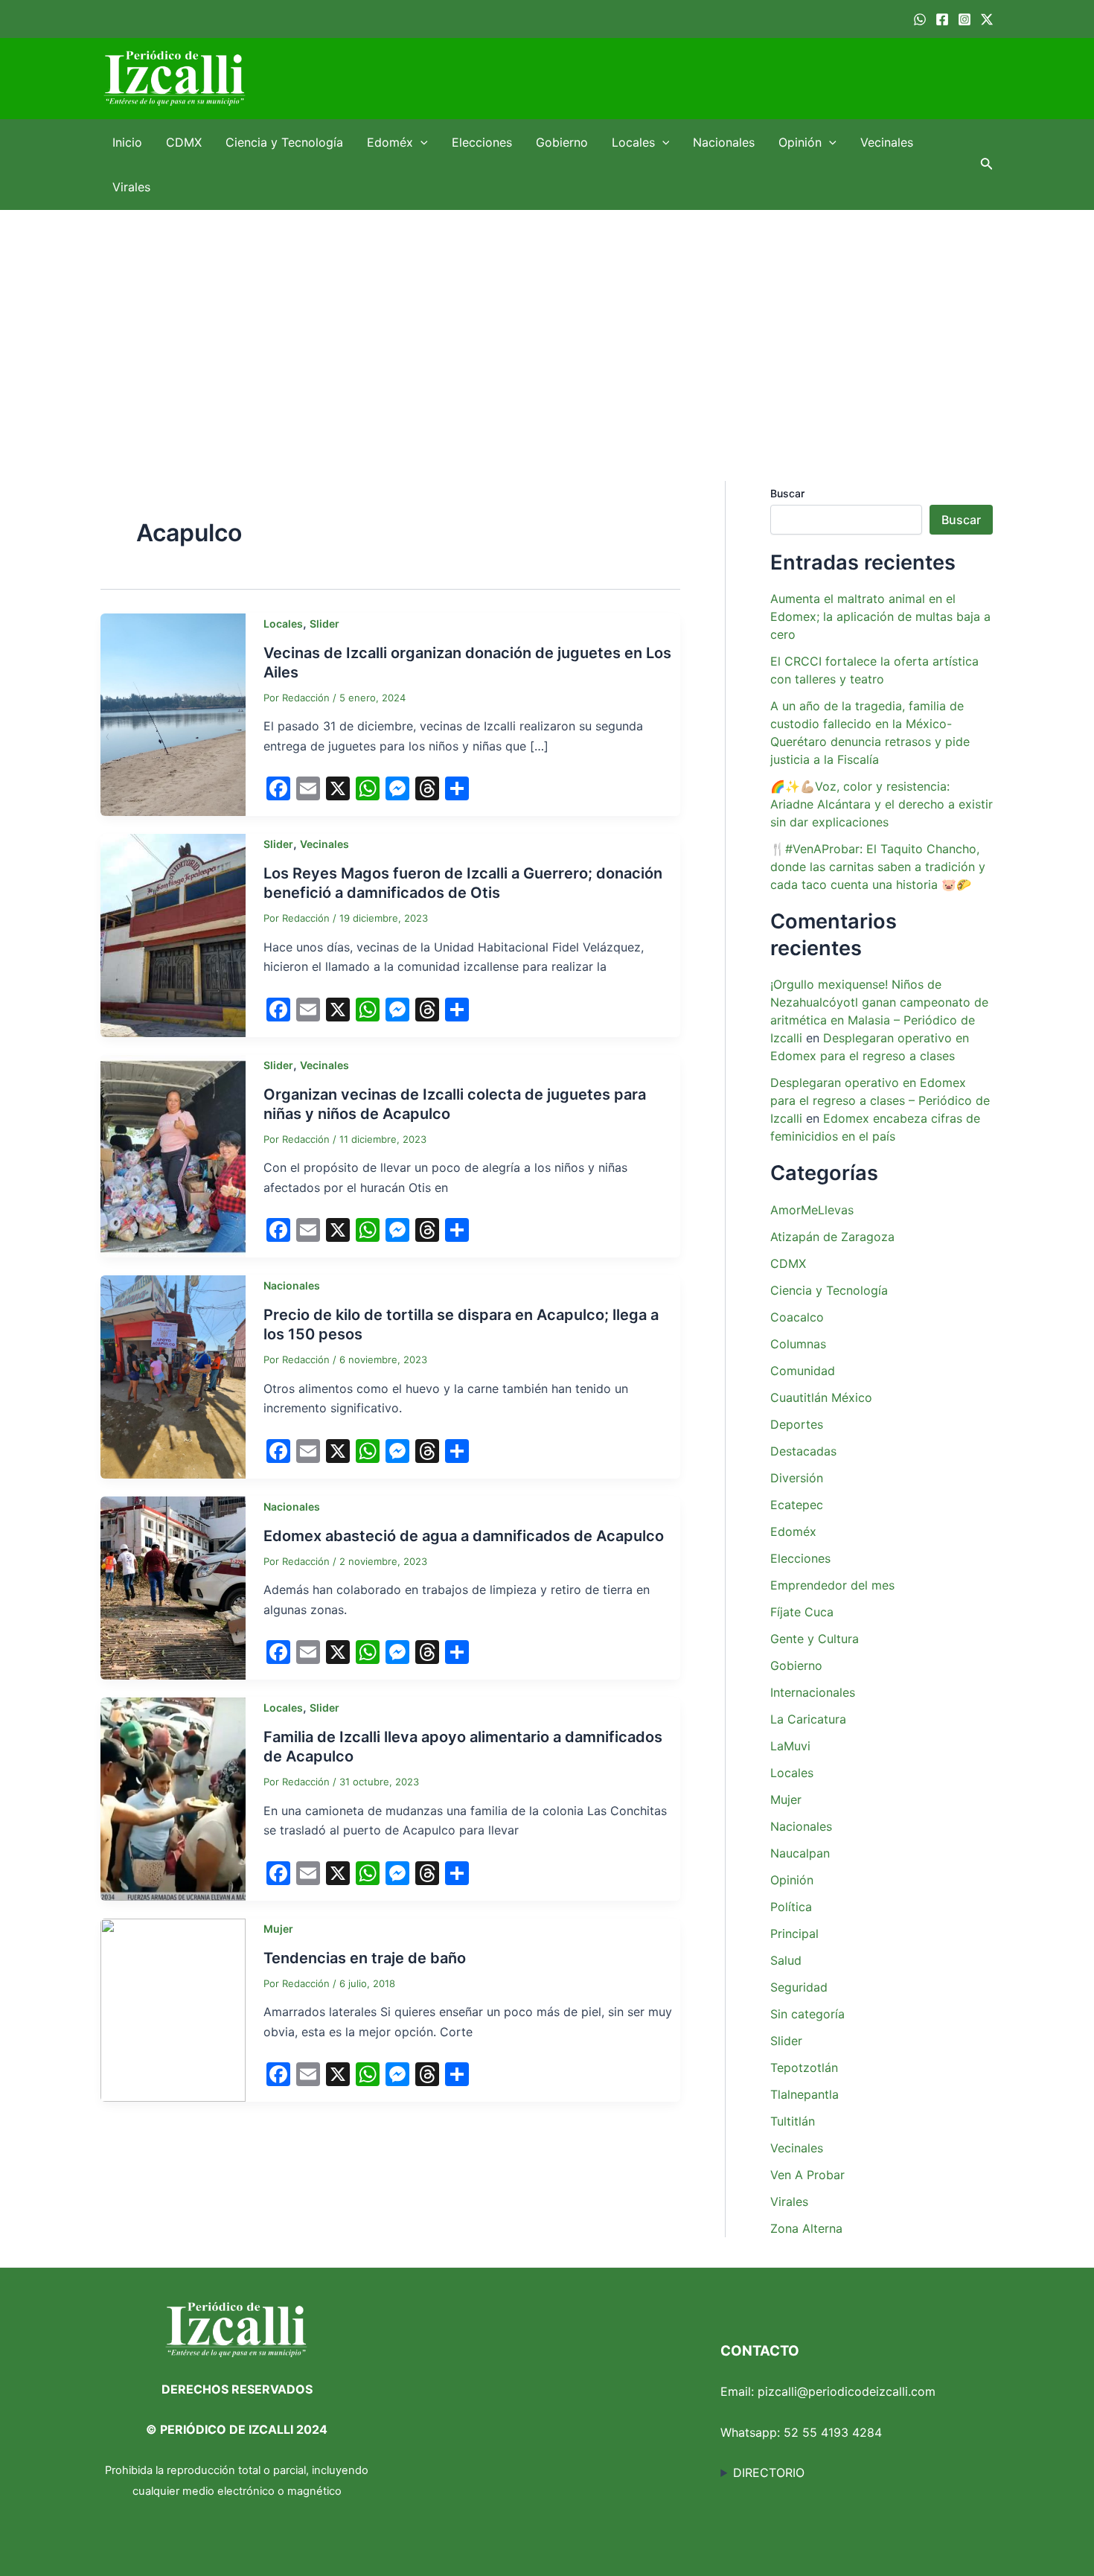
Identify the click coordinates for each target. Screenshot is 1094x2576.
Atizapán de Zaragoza (832, 1237)
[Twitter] (987, 19)
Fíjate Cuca (802, 1612)
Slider (324, 624)
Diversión (797, 1478)
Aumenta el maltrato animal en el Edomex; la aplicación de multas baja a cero (880, 616)
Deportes (797, 1424)
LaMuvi (790, 1746)
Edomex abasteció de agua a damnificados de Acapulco (464, 1536)
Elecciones (482, 142)
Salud (786, 1960)
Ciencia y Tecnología (284, 142)
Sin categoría (807, 2014)
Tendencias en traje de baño (365, 1958)
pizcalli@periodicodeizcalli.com (847, 2391)
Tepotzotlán (804, 2068)
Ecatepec (797, 1505)
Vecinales (887, 142)
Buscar (787, 493)
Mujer (278, 1929)
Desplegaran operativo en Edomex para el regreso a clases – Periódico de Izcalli (880, 1100)
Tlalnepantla (804, 2094)
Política (791, 1907)
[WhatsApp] (920, 19)
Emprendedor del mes (832, 1585)
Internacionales (813, 1692)
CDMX (184, 142)
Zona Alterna (806, 2228)
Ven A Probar (807, 2175)
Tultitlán (793, 2121)
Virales (131, 187)
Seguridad (799, 1987)
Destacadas (803, 1451)
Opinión (800, 142)
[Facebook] (942, 19)
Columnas (798, 1344)
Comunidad (803, 1371)
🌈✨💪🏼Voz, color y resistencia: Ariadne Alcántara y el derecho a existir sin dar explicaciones (882, 804)
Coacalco (797, 1317)
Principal (794, 1933)
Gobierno (562, 142)
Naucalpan (800, 1853)
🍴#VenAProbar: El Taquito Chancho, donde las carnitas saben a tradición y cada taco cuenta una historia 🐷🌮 (878, 867)
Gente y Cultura (815, 1639)
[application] (420, 142)
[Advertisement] (547, 322)
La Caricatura (808, 1719)
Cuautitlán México (821, 1397)
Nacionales (724, 142)
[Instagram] (965, 19)
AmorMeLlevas (812, 1210)
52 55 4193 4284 (833, 2432)
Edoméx (390, 142)
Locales (633, 142)
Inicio (127, 142)
